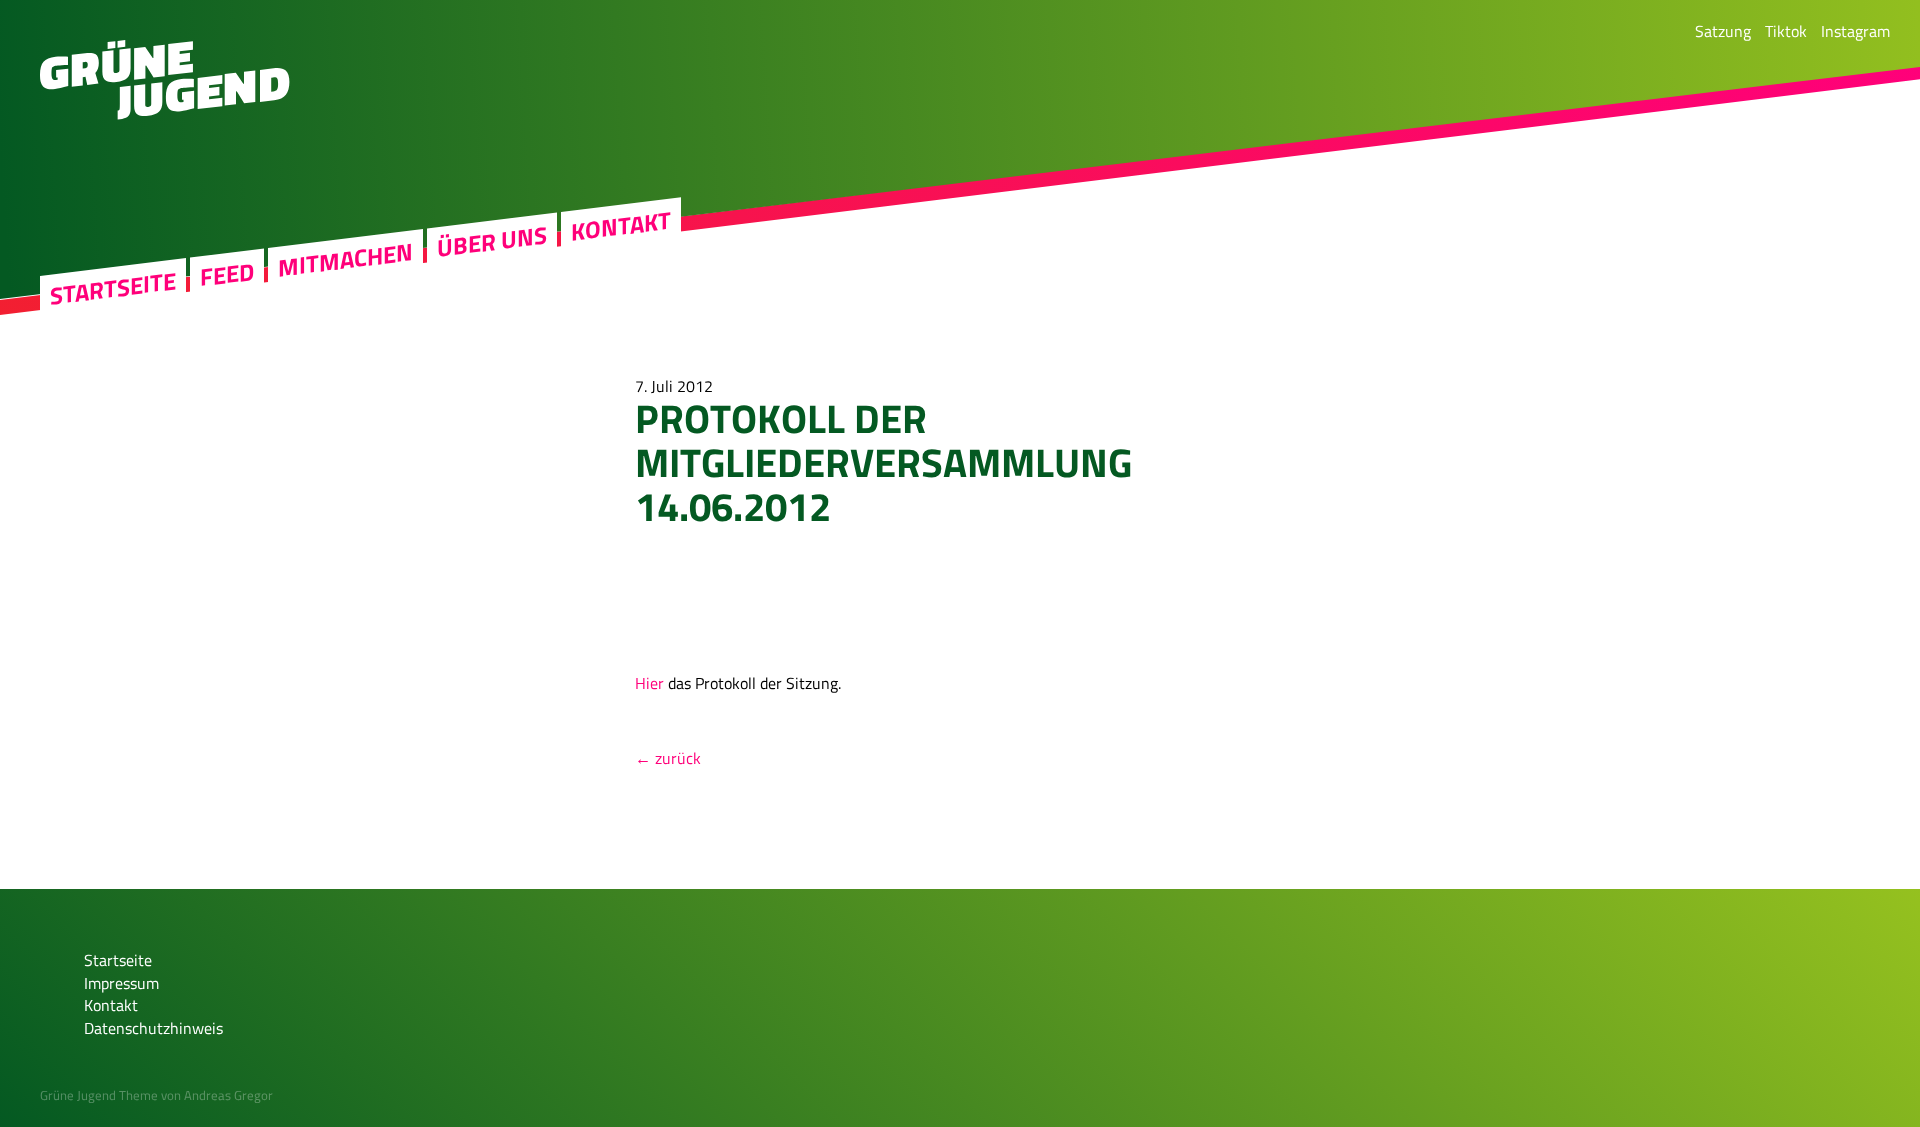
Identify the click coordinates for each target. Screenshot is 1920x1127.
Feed (227, 274)
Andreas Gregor (228, 1095)
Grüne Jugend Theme (99, 1095)
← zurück (668, 758)
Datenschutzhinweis (153, 1028)
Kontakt (621, 226)
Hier (649, 683)
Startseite (113, 288)
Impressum (121, 983)
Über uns (492, 242)
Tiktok (1786, 31)
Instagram (1855, 31)
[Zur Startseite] (165, 114)
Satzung (1723, 31)
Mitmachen (345, 260)
